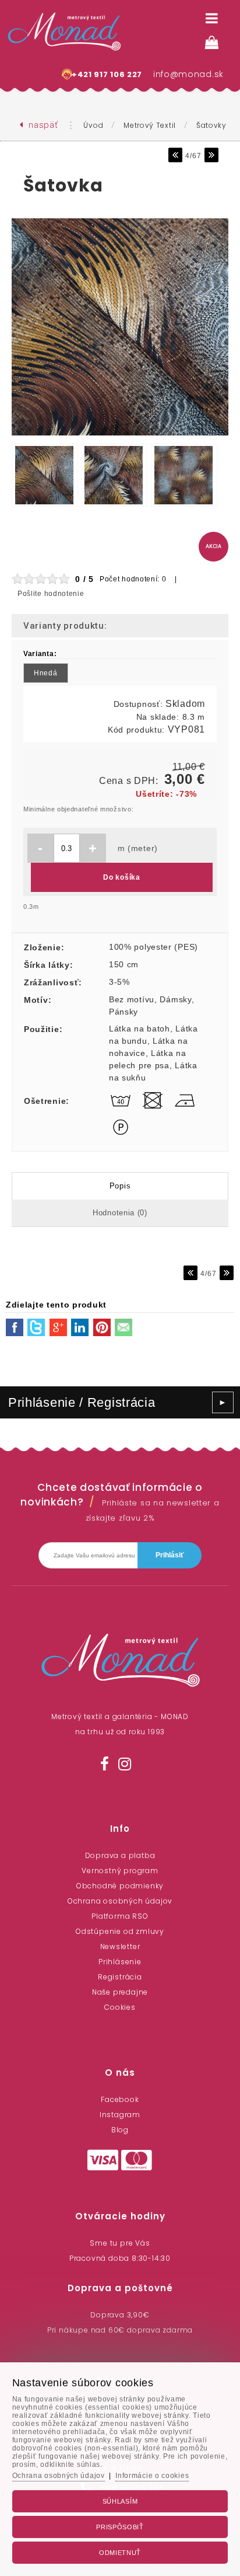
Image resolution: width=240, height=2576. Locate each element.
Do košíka (121, 877)
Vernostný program (120, 1871)
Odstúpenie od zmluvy (120, 1931)
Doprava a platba (120, 1855)
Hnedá (46, 673)
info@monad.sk (188, 74)
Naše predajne (120, 1992)
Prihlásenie (120, 1962)
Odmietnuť (120, 2553)
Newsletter (120, 1946)
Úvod (93, 125)
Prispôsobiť (120, 2527)
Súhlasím (120, 2501)
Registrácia (120, 1977)
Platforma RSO (120, 1916)
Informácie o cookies (152, 2476)
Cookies (120, 2007)
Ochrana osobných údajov (120, 1901)
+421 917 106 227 (107, 74)
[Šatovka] (120, 436)
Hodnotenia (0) (120, 1213)
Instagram (120, 2115)
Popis (120, 1186)
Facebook (120, 2099)
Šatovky (211, 125)
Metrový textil (150, 125)
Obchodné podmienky (120, 1886)
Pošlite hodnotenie (51, 594)
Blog (120, 2130)
